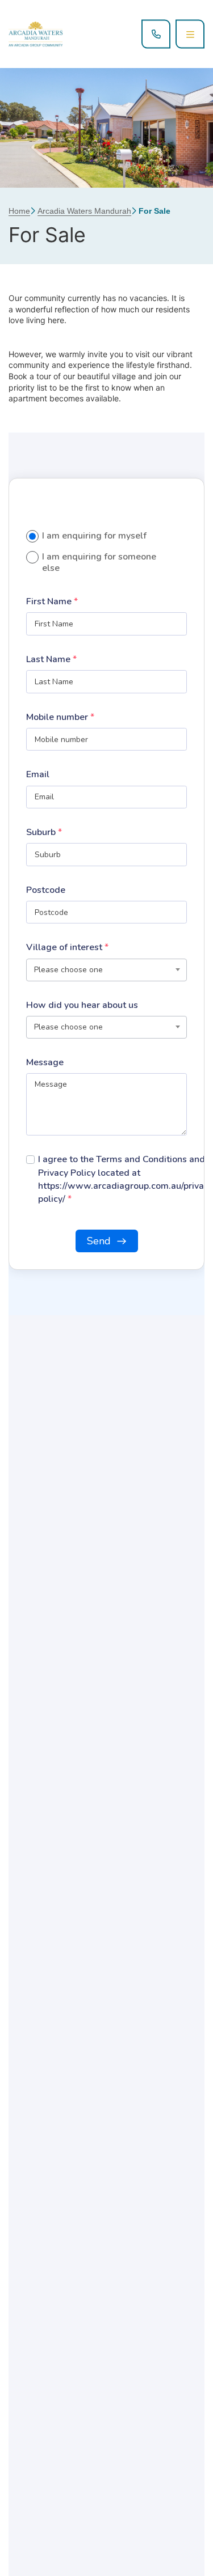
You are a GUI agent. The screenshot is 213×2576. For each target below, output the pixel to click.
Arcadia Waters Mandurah (84, 211)
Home (19, 211)
